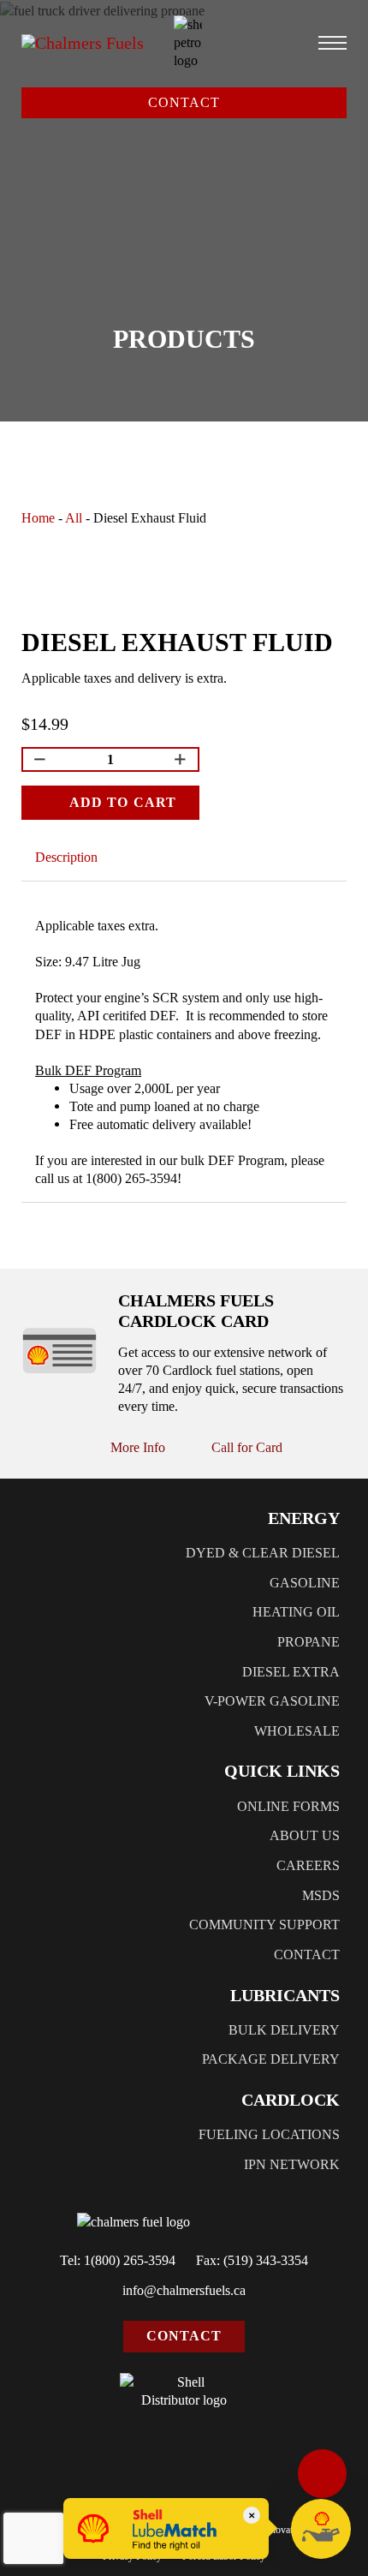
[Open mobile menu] (332, 43)
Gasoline (305, 1583)
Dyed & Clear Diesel (263, 1553)
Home (38, 518)
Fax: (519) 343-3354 (252, 2260)
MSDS (321, 1895)
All (74, 518)
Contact (184, 102)
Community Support (264, 1925)
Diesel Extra (291, 1672)
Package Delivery (271, 2059)
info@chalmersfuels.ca (184, 2290)
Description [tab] (66, 857)
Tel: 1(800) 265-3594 (118, 2260)
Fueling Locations (269, 2134)
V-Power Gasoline (272, 1701)
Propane (309, 1642)
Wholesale (297, 1731)
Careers (308, 1865)
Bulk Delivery (284, 2030)
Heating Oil (296, 1612)
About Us (305, 1835)
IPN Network (292, 2164)
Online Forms (288, 1806)
